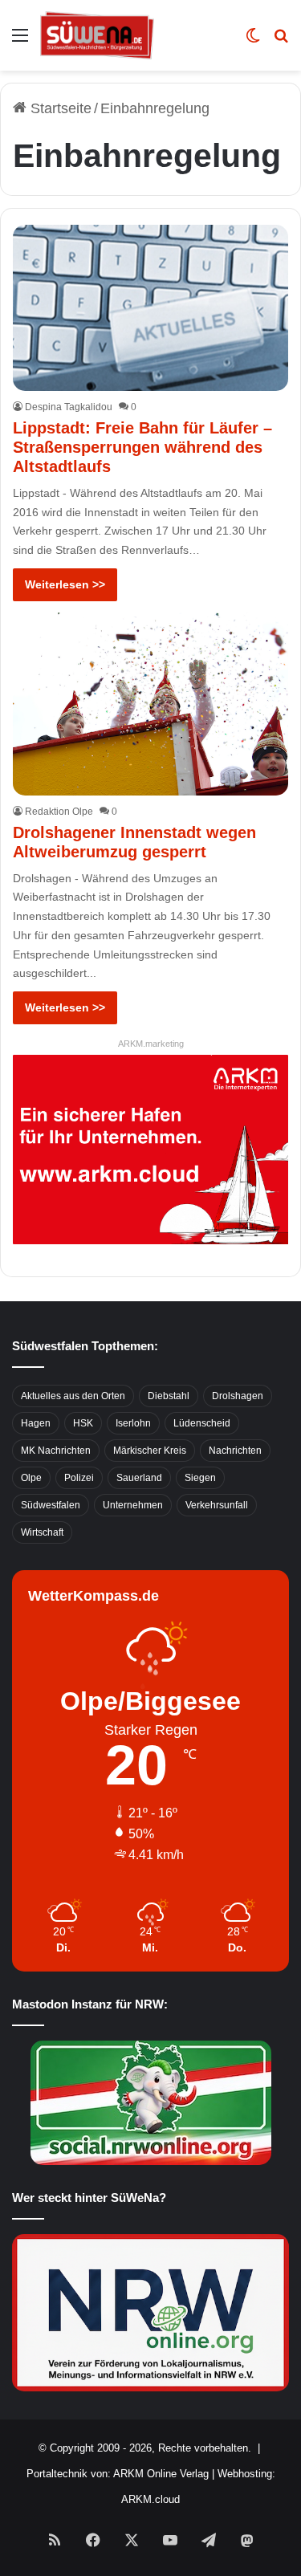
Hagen (36, 1423)
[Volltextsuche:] (281, 41)
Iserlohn (133, 1423)
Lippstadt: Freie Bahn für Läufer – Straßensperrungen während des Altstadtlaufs (142, 447)
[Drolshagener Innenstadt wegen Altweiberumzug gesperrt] (150, 704)
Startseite (59, 108)
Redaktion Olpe (59, 812)
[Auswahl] (20, 41)
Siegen (200, 1478)
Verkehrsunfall (217, 1505)
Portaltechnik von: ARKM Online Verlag (118, 2474)
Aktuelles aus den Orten (73, 1396)
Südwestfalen (51, 1505)
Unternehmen (133, 1505)
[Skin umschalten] (253, 41)
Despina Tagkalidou (69, 407)
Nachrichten (235, 1451)
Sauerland (139, 1478)
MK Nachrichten (56, 1451)
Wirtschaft (42, 1532)
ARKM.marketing (151, 1044)
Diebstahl (169, 1396)
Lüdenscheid (202, 1423)
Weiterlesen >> (65, 584)
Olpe (31, 1478)
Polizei (79, 1478)
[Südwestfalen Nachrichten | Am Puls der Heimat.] (97, 35)
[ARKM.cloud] (150, 1149)
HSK (83, 1423)
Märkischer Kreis (150, 1451)
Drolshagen (238, 1396)
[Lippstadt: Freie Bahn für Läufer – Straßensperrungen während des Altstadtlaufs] (150, 307)
